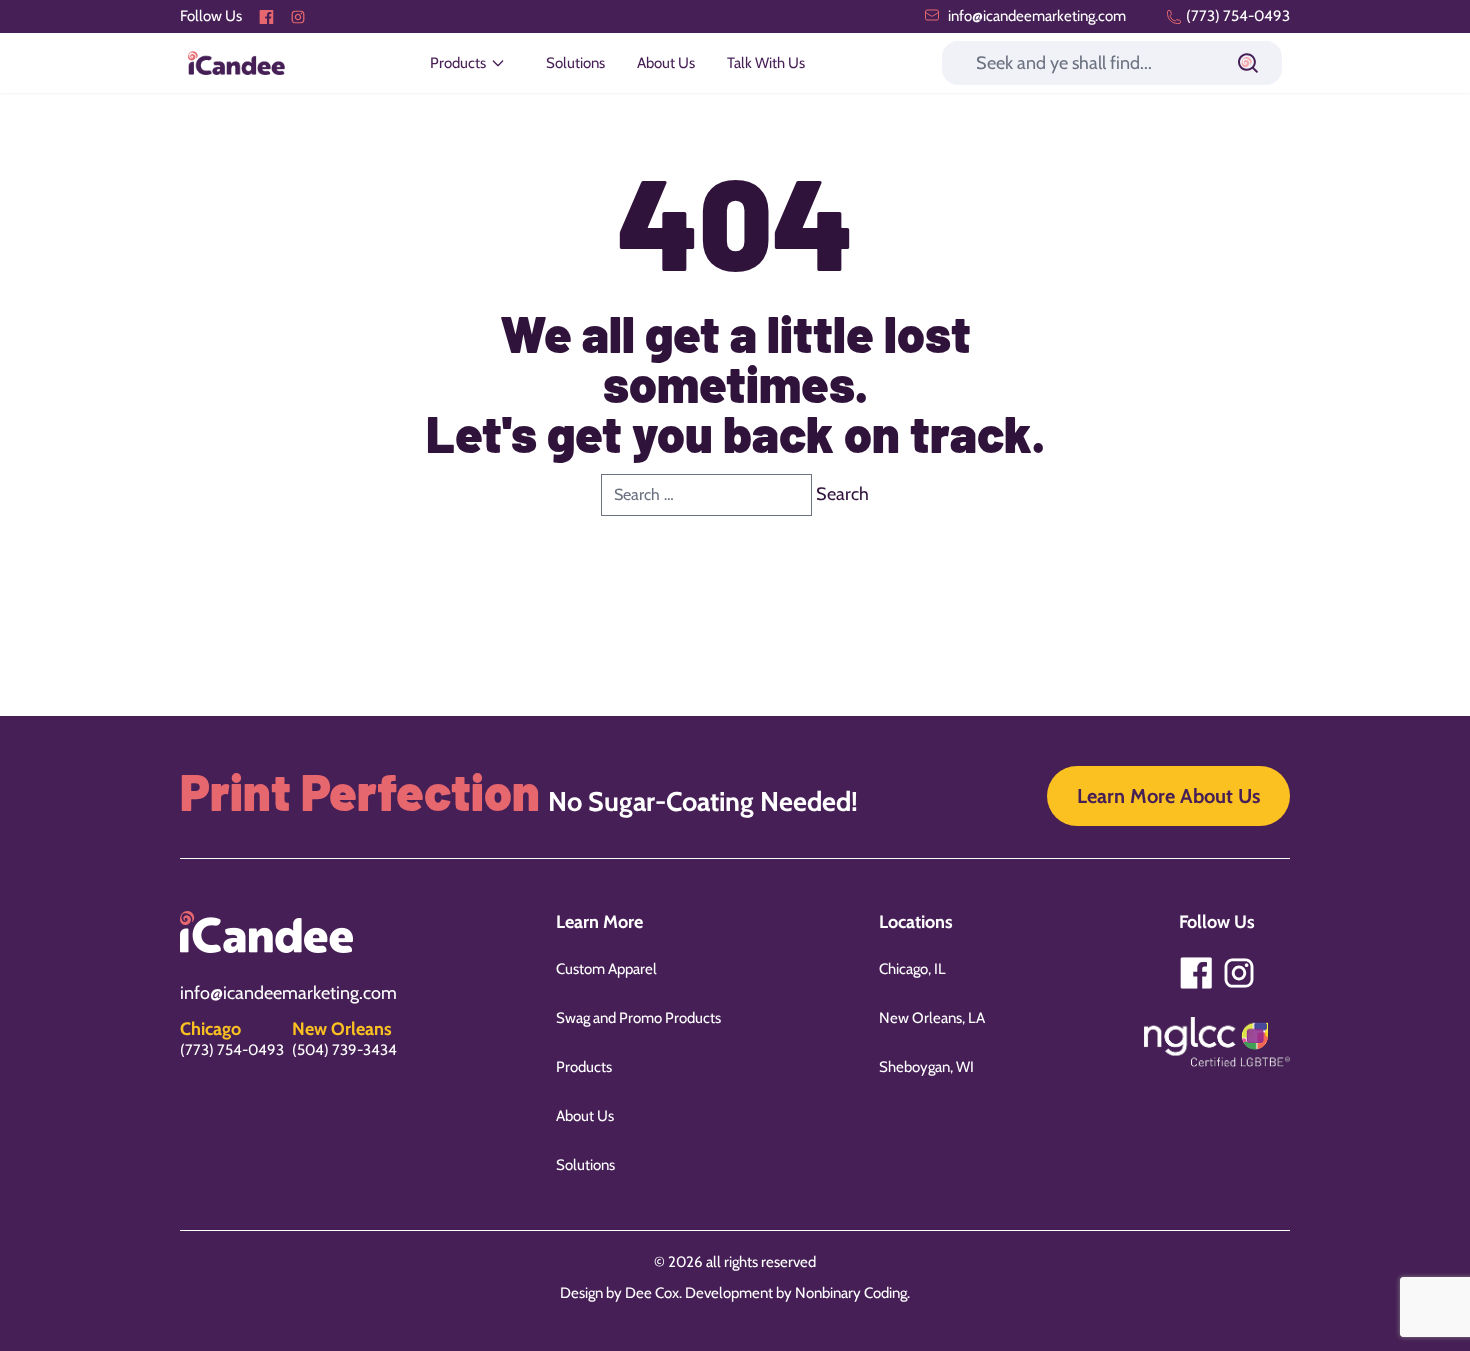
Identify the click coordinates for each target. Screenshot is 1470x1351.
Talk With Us (766, 63)
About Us (666, 63)
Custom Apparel (606, 969)
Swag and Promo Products (638, 1018)
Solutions (575, 63)
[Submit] (1248, 63)
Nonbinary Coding (851, 1293)
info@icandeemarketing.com (1035, 16)
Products (584, 1067)
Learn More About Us (1168, 796)
